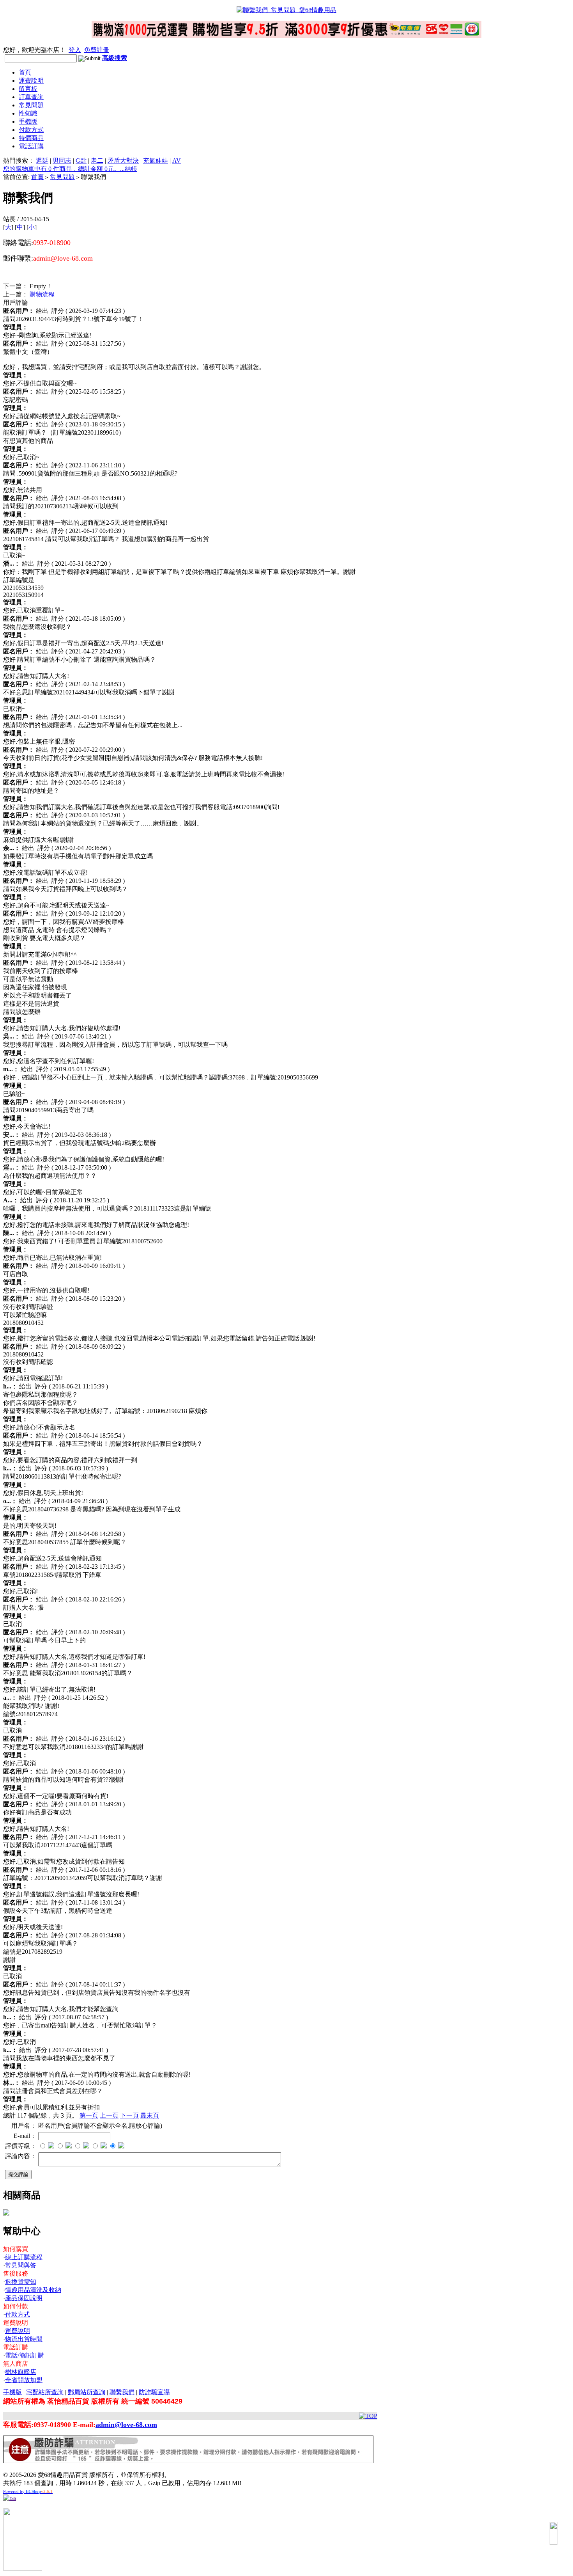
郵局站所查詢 (87, 2392)
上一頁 (109, 2115)
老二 (97, 161)
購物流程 (42, 294)
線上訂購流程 (24, 2257)
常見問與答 (21, 2265)
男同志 (62, 161)
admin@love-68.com (126, 2425)
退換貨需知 (21, 2282)
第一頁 (89, 2115)
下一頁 (129, 2115)
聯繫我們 (122, 2392)
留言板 (28, 89)
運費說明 (31, 81)
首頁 (25, 72)
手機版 (28, 122)
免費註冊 (97, 50)
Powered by (28, 2491)
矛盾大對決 (123, 161)
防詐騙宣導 (154, 2392)
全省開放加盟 (24, 2380)
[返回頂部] (554, 2533)
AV (177, 161)
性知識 (28, 113)
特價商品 (31, 138)
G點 (81, 161)
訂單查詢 (31, 97)
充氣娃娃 (156, 161)
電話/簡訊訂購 (25, 2355)
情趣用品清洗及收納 (33, 2290)
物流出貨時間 (24, 2339)
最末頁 (150, 2115)
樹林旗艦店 (21, 2372)
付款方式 (31, 130)
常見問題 (31, 105)
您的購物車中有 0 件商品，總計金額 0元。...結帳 (70, 169)
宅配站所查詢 (45, 2392)
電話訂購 (31, 146)
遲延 (42, 161)
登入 (75, 50)
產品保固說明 (24, 2298)
